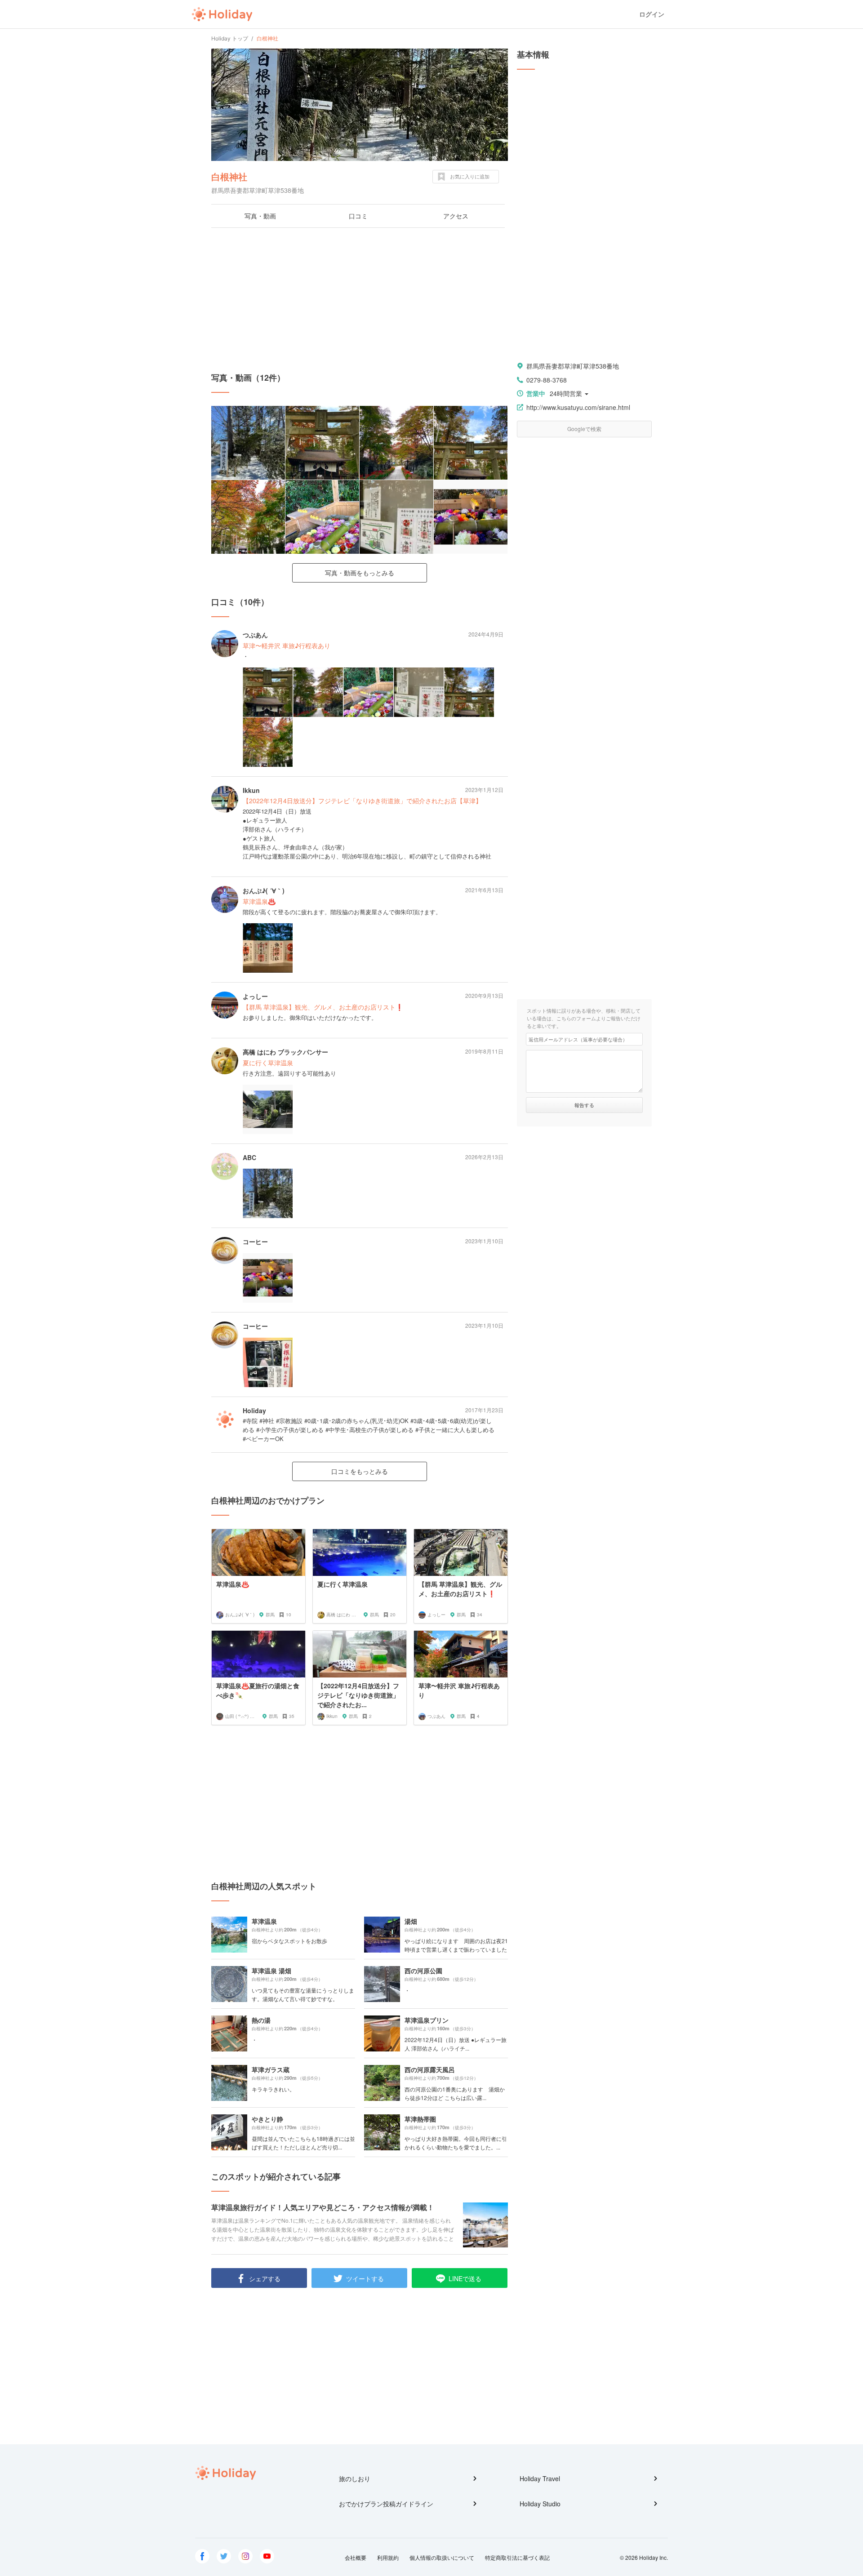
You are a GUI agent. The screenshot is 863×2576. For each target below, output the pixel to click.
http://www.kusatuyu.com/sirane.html (578, 407)
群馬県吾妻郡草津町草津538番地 (573, 366)
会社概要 (356, 2557)
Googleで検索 (584, 429)
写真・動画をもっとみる (360, 573)
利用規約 (388, 2557)
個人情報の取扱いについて (442, 2557)
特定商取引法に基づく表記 (517, 2557)
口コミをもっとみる (360, 1471)
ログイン (652, 14)
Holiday (222, 14)
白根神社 (229, 176)
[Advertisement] (360, 300)
